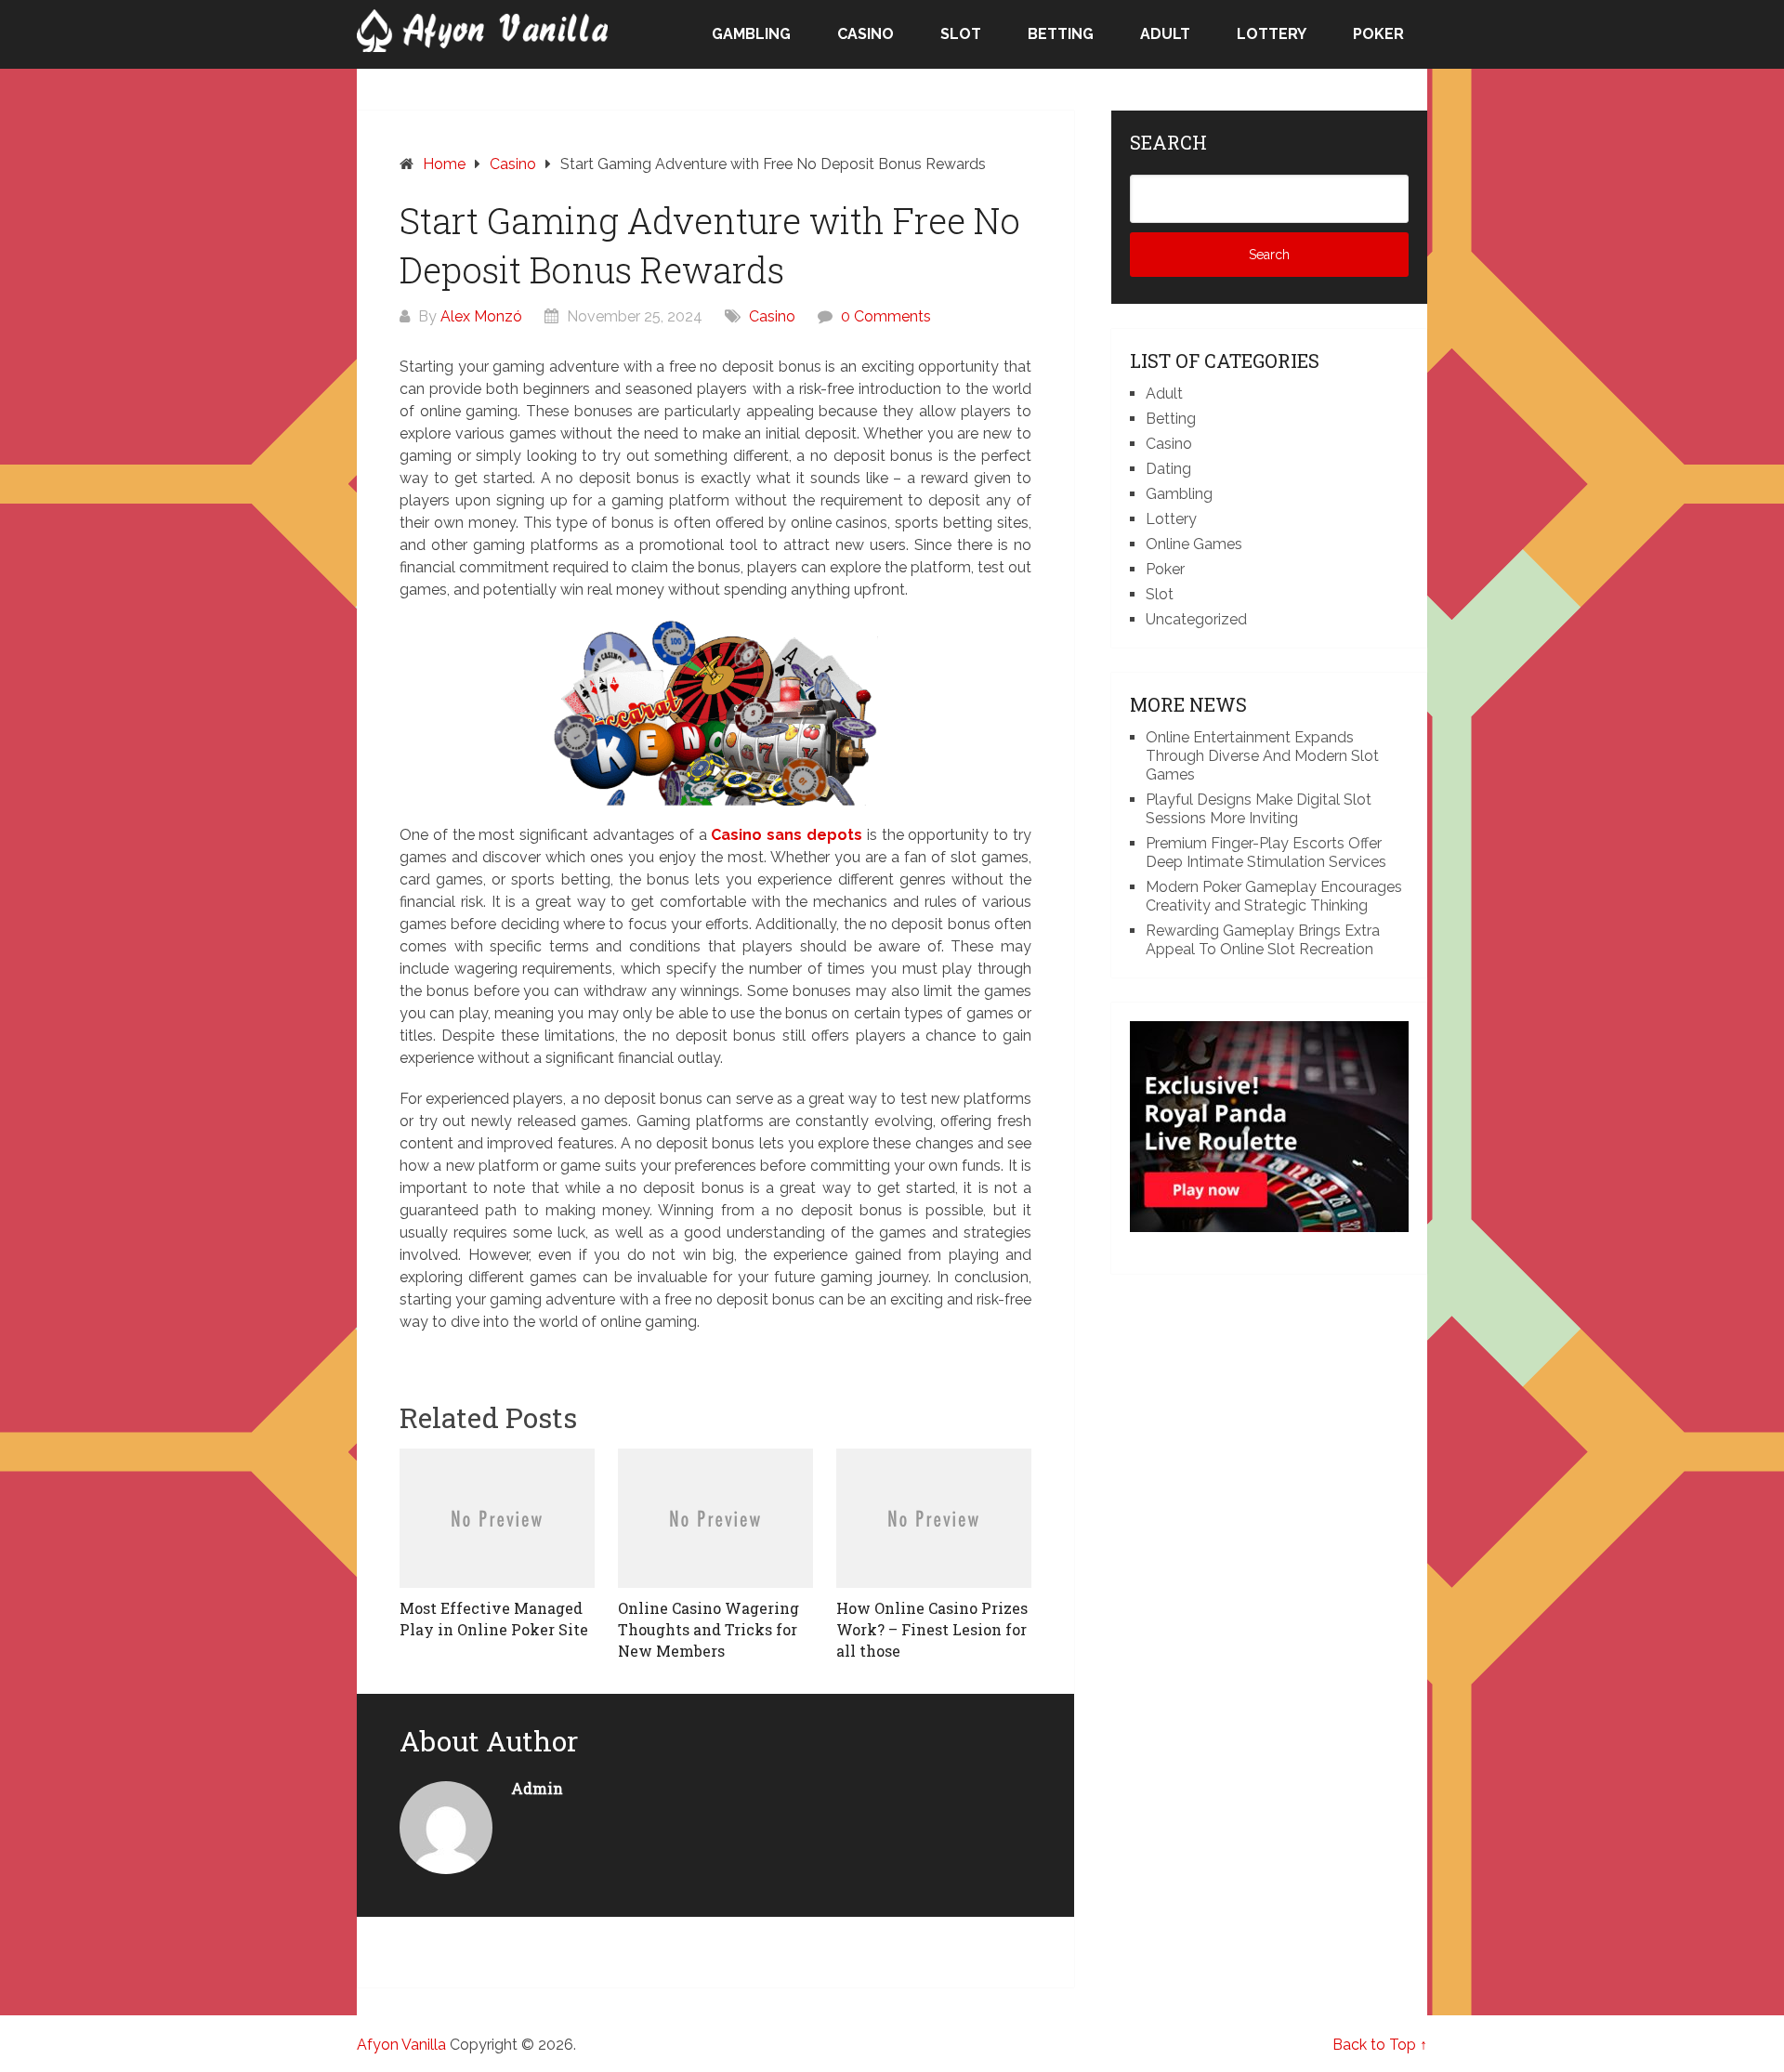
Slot (961, 34)
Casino (866, 34)
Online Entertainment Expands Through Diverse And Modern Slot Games (1262, 756)
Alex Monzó (481, 316)
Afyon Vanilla (401, 2045)
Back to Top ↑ (1380, 2045)
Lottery (1272, 34)
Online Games (1194, 544)
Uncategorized (1196, 619)
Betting (1061, 34)
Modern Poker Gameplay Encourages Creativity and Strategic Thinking (1274, 896)
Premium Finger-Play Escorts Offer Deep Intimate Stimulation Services (1266, 852)
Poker (1378, 34)
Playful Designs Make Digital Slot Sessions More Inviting (1259, 809)
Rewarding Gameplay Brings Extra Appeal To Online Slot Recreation (1263, 940)
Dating (1168, 469)
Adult (1165, 34)
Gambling (751, 34)
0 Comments (886, 316)
